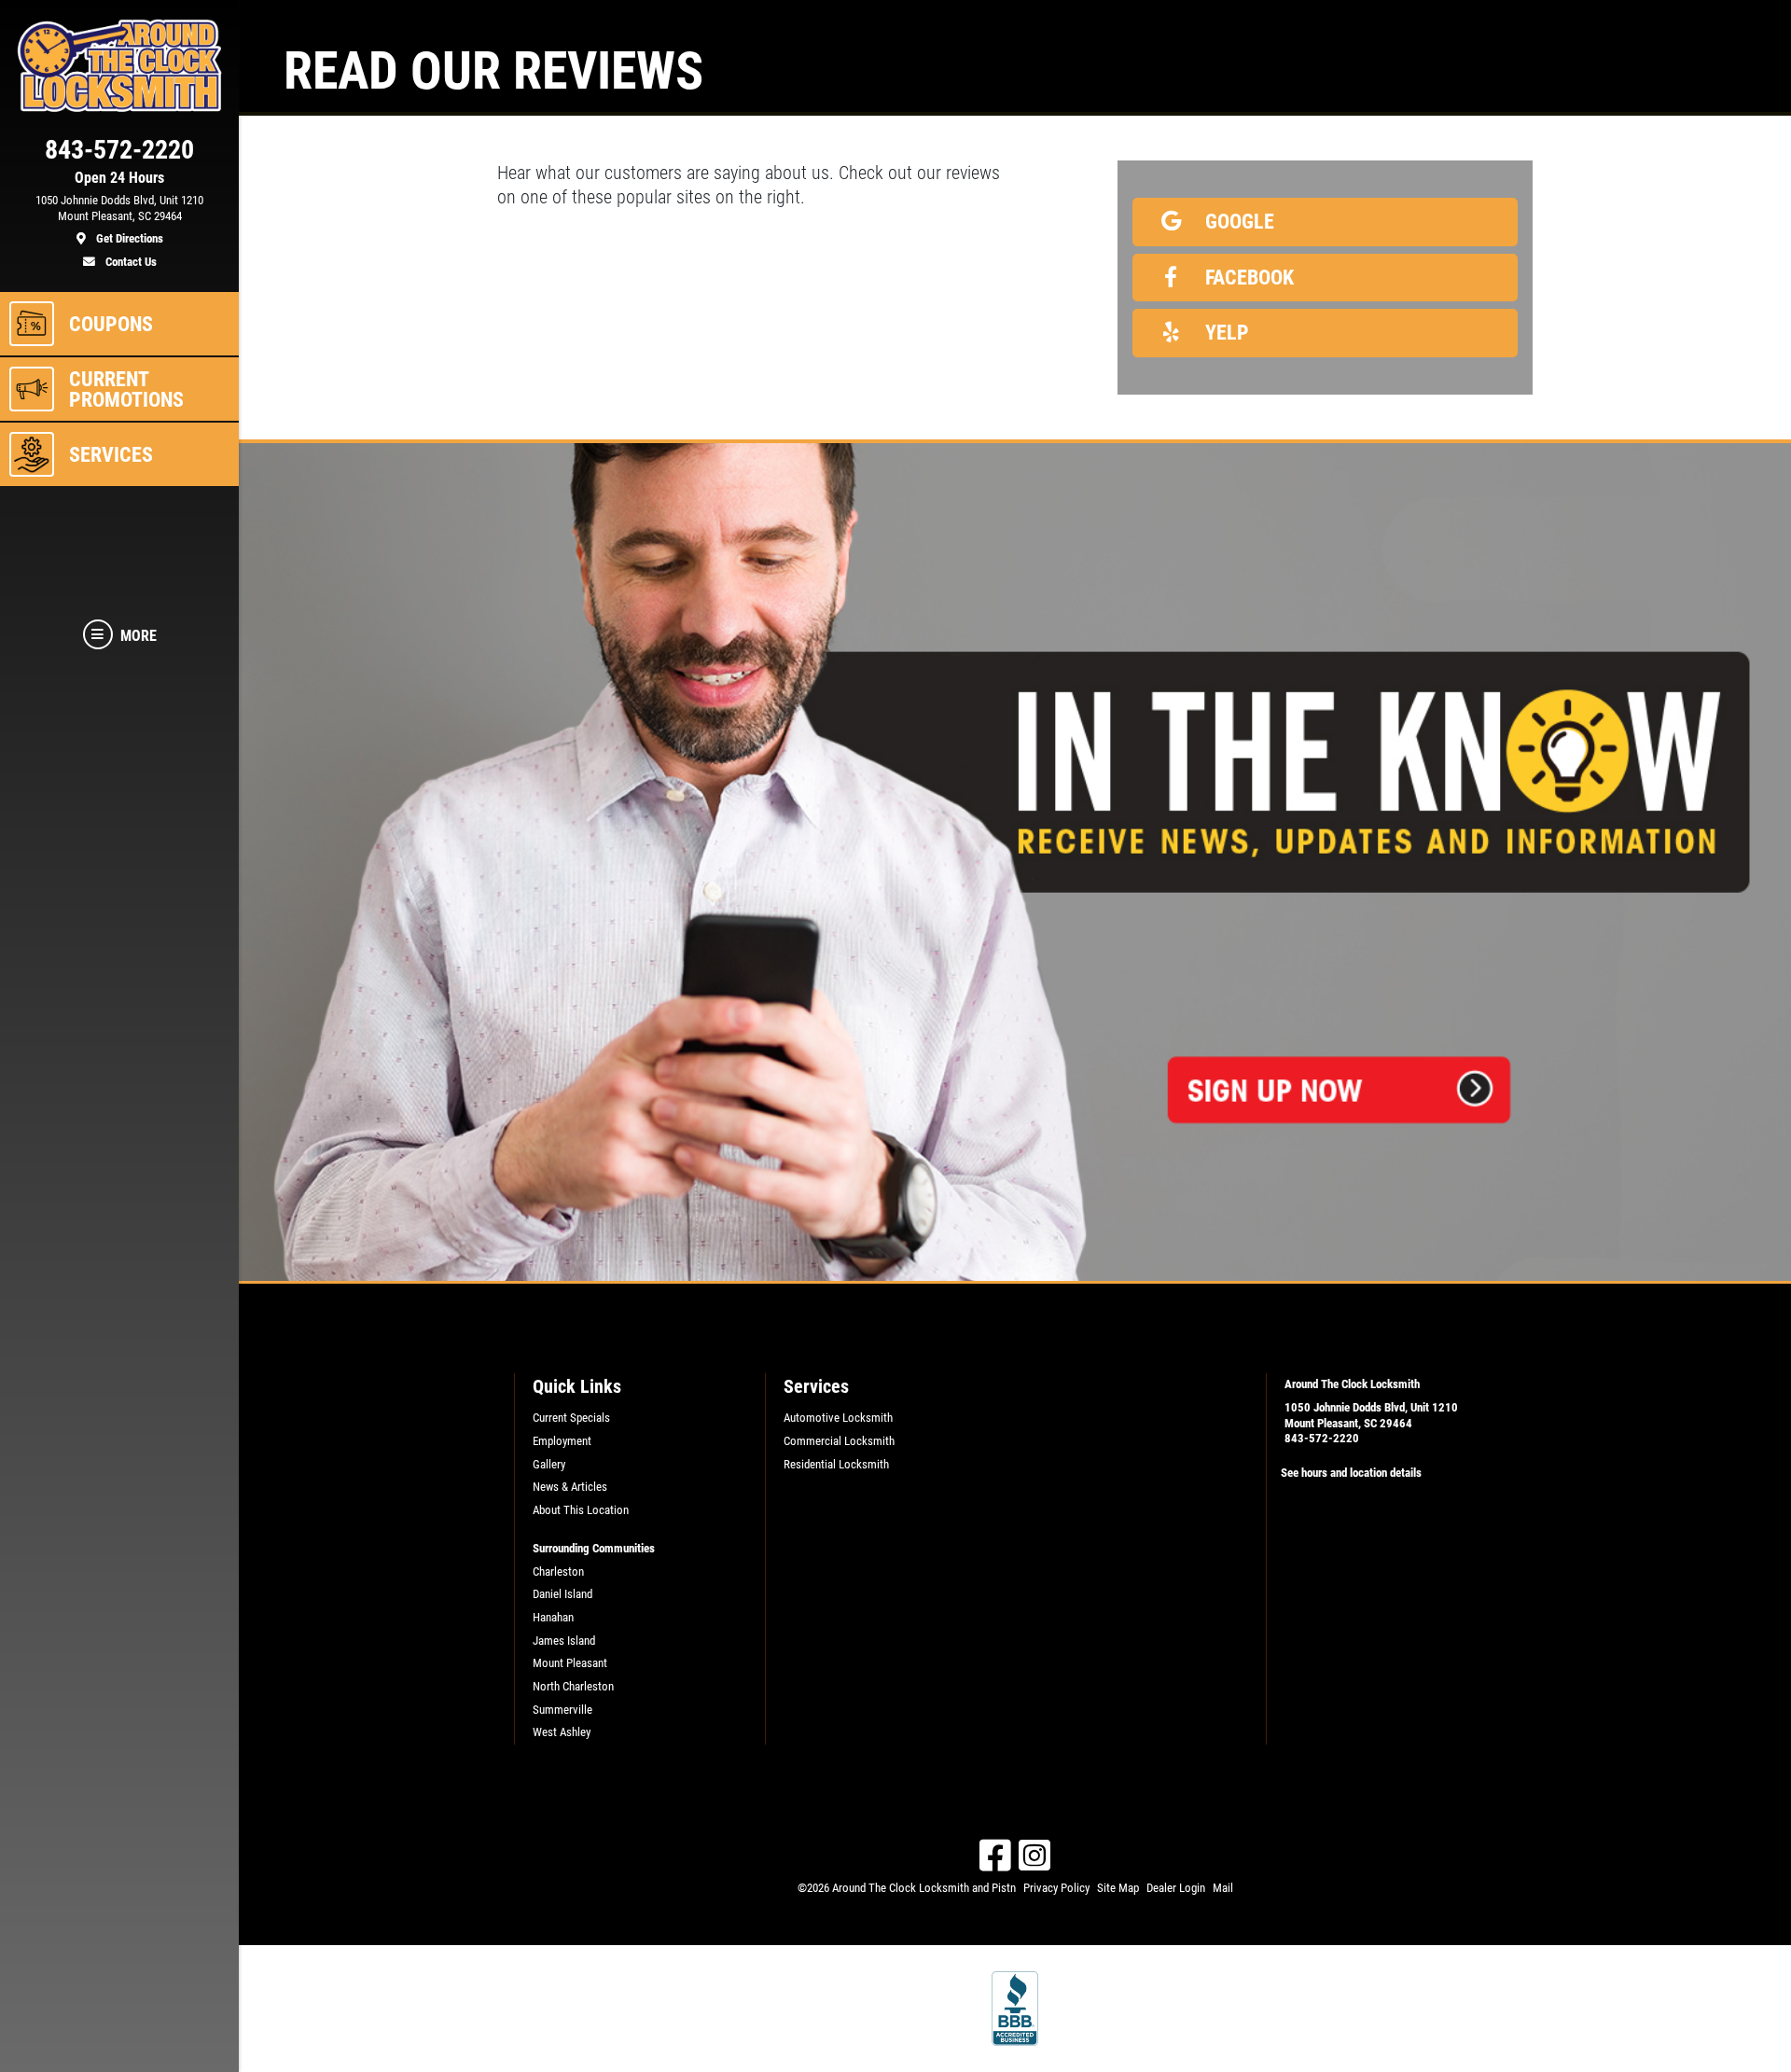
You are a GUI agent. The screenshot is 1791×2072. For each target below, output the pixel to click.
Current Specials (571, 1418)
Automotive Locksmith (838, 1418)
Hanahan (553, 1617)
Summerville (562, 1710)
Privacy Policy (1056, 1888)
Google (1237, 221)
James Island (564, 1641)
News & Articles (570, 1487)
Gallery (549, 1464)
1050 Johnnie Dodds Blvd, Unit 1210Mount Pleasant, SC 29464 (1371, 1415)
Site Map (1118, 1888)
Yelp (1225, 332)
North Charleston (573, 1686)
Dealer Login (1176, 1888)
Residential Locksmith (836, 1464)
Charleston (558, 1571)
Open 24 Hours (119, 178)
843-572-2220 (1322, 1438)
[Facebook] (995, 1856)
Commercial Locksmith (839, 1441)
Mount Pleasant (570, 1663)
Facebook (1247, 277)
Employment (562, 1441)
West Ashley (562, 1732)
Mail (1223, 1888)
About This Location (581, 1510)
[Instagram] (1034, 1856)
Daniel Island (562, 1594)
